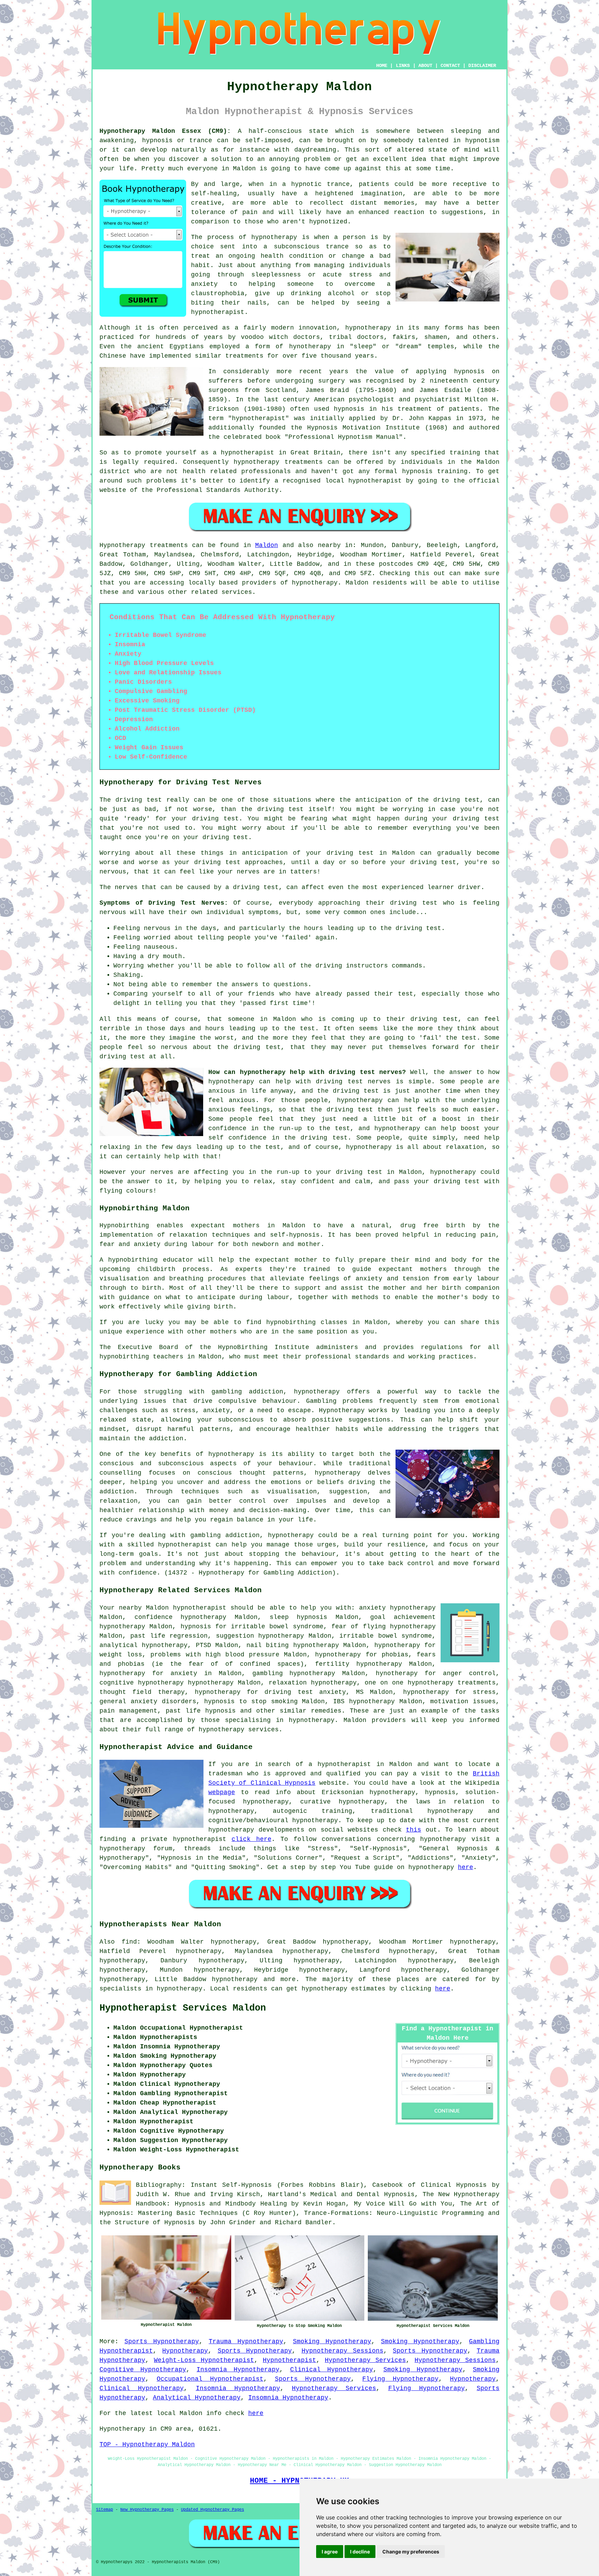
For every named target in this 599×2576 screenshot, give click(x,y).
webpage (222, 1792)
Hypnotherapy (185, 2351)
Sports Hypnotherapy (162, 2342)
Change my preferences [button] (411, 2552)
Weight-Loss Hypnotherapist (204, 2360)
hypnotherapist (218, 312)
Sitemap (105, 2510)
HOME (382, 66)
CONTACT (450, 66)
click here (251, 1839)
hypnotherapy (274, 237)
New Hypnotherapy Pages (147, 2510)
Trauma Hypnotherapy (246, 2342)
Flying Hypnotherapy (400, 2379)
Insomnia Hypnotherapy (238, 2370)
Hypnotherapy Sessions (342, 2351)
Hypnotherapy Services (365, 2360)
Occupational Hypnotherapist (210, 2379)
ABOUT (425, 66)
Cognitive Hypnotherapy (143, 2370)
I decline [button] (360, 2552)
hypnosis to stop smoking (251, 1701)
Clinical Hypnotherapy (332, 2370)
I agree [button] (330, 2552)
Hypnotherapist (289, 2360)
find (129, 1942)
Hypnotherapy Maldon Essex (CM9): (165, 131)
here (466, 1867)
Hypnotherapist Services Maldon (183, 2008)
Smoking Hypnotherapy (332, 2342)
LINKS (403, 66)
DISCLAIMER (482, 66)
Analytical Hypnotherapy (197, 2398)
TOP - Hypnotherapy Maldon (147, 2445)
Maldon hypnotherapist (186, 1608)
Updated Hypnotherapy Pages (212, 2510)
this (414, 1830)
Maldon (267, 545)
